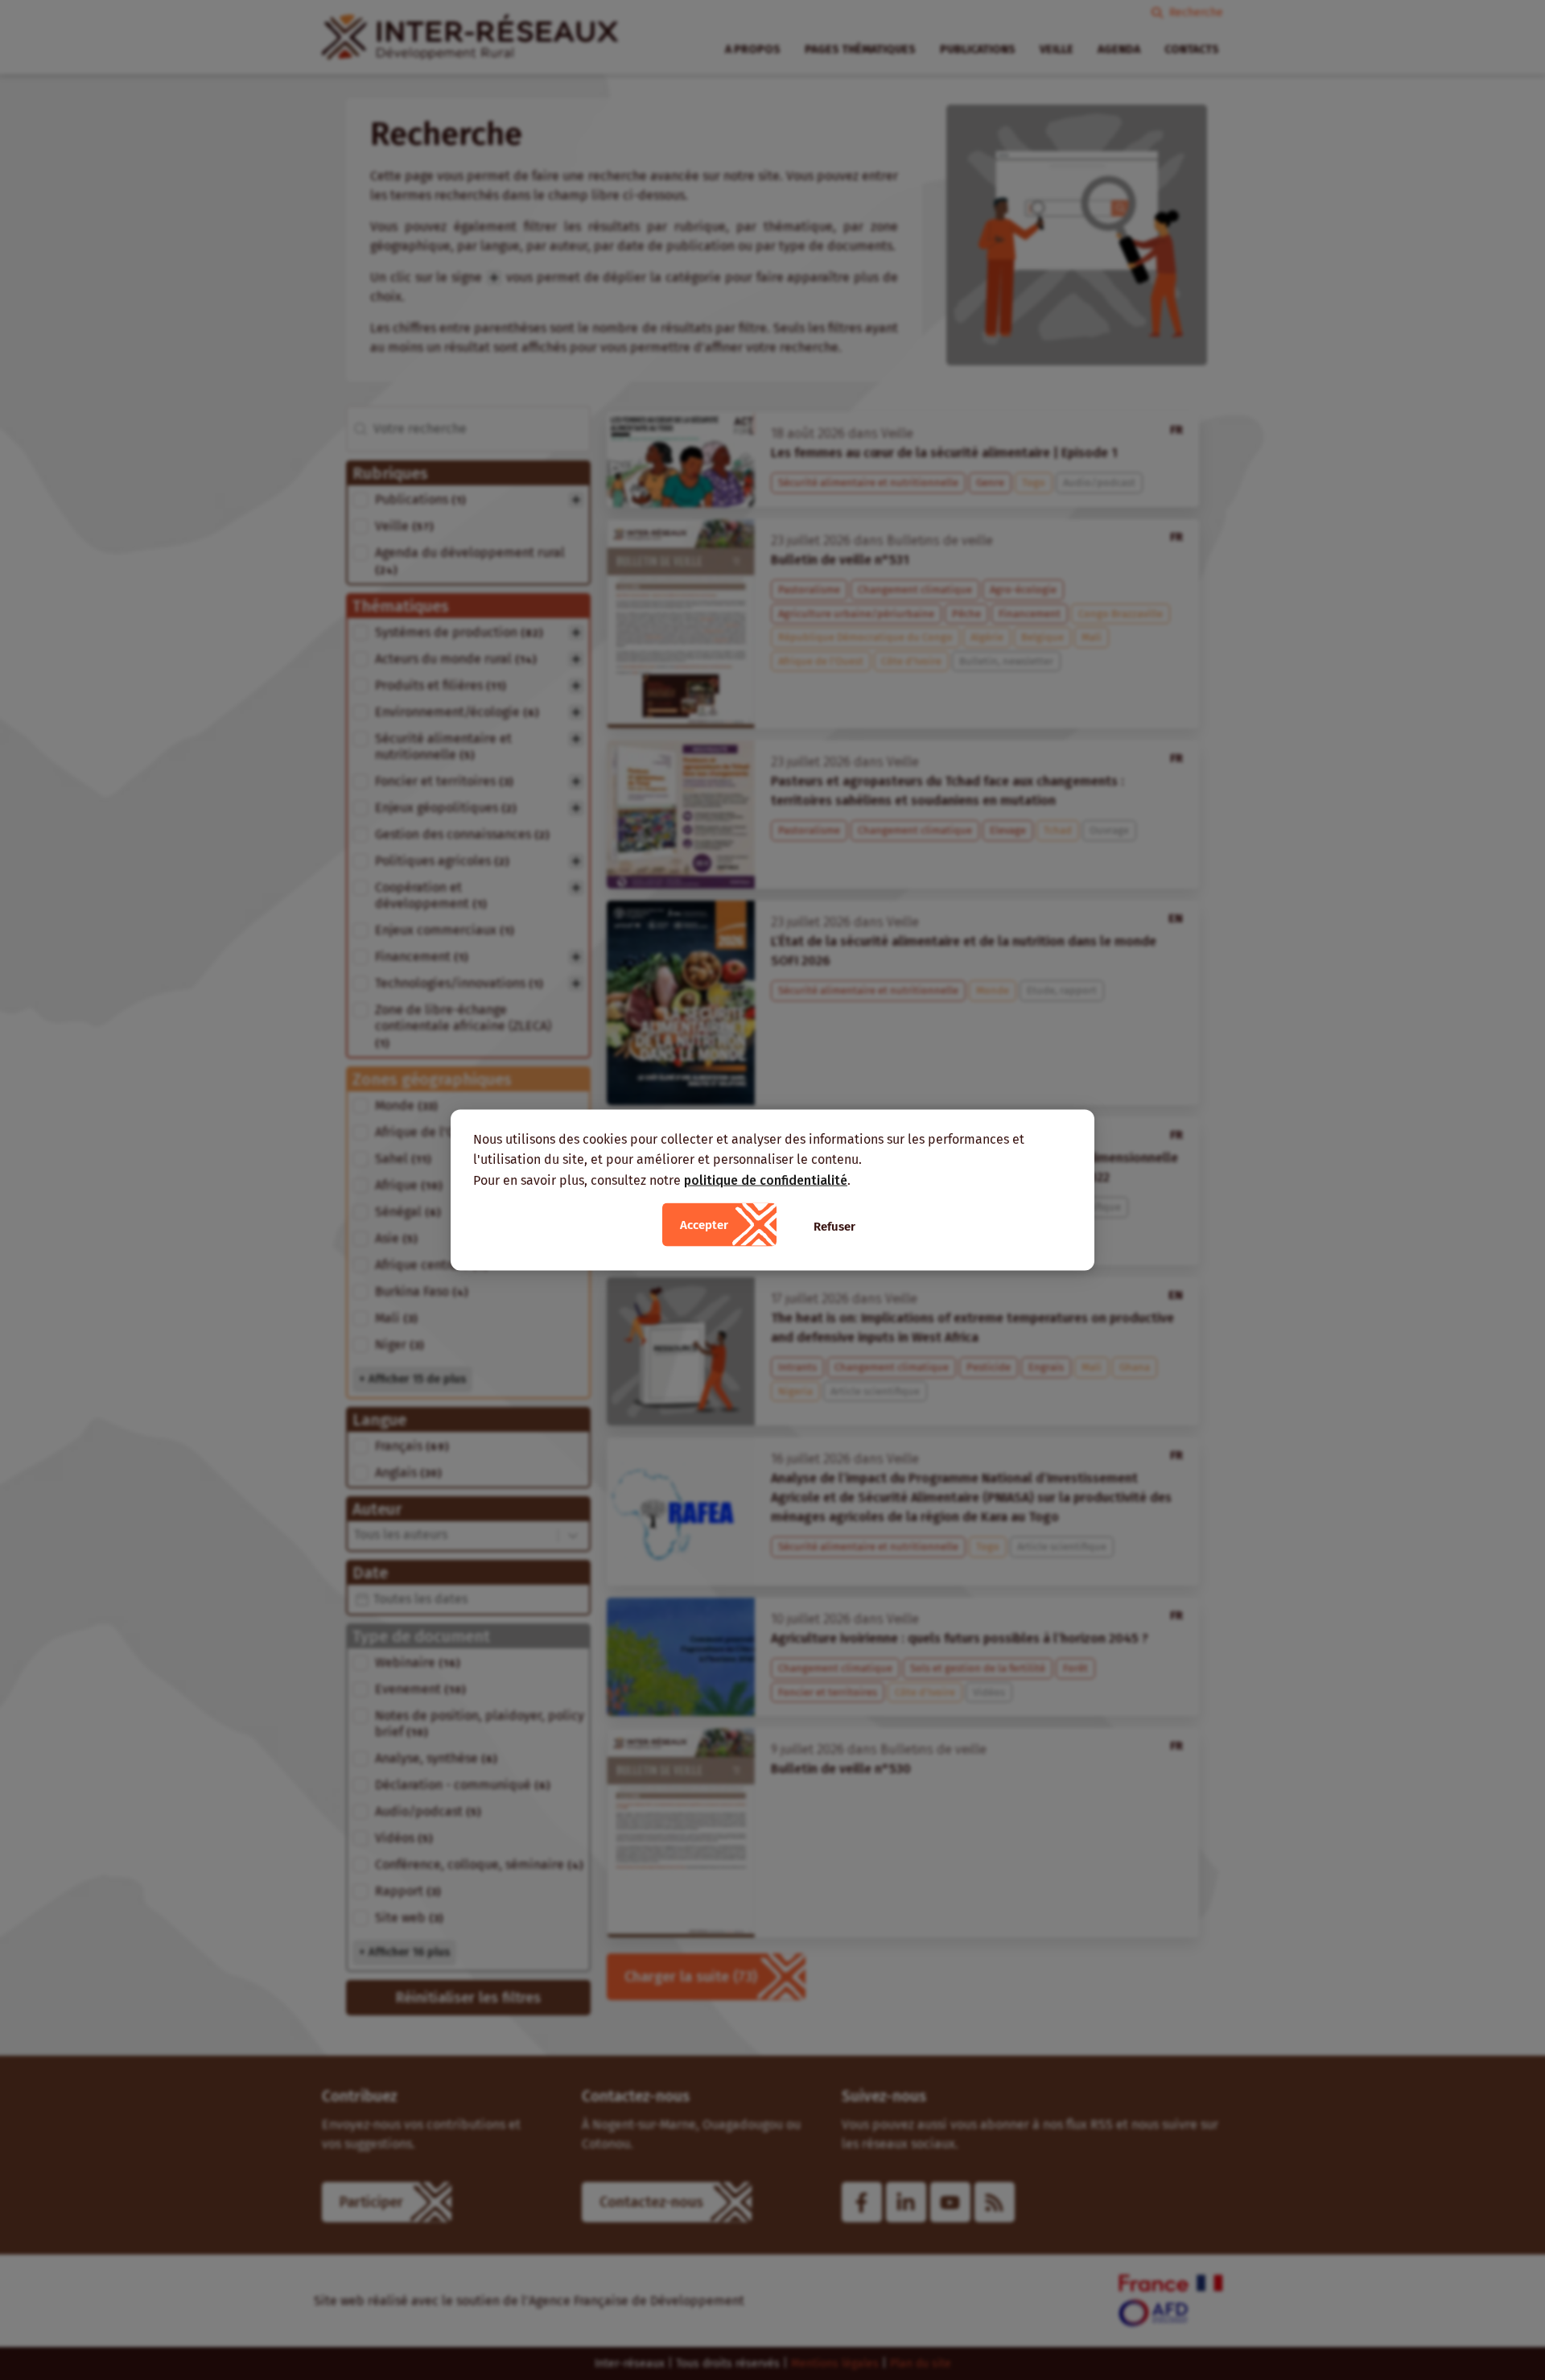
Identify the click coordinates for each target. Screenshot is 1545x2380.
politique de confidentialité (766, 1180)
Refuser (834, 1227)
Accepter (704, 1225)
